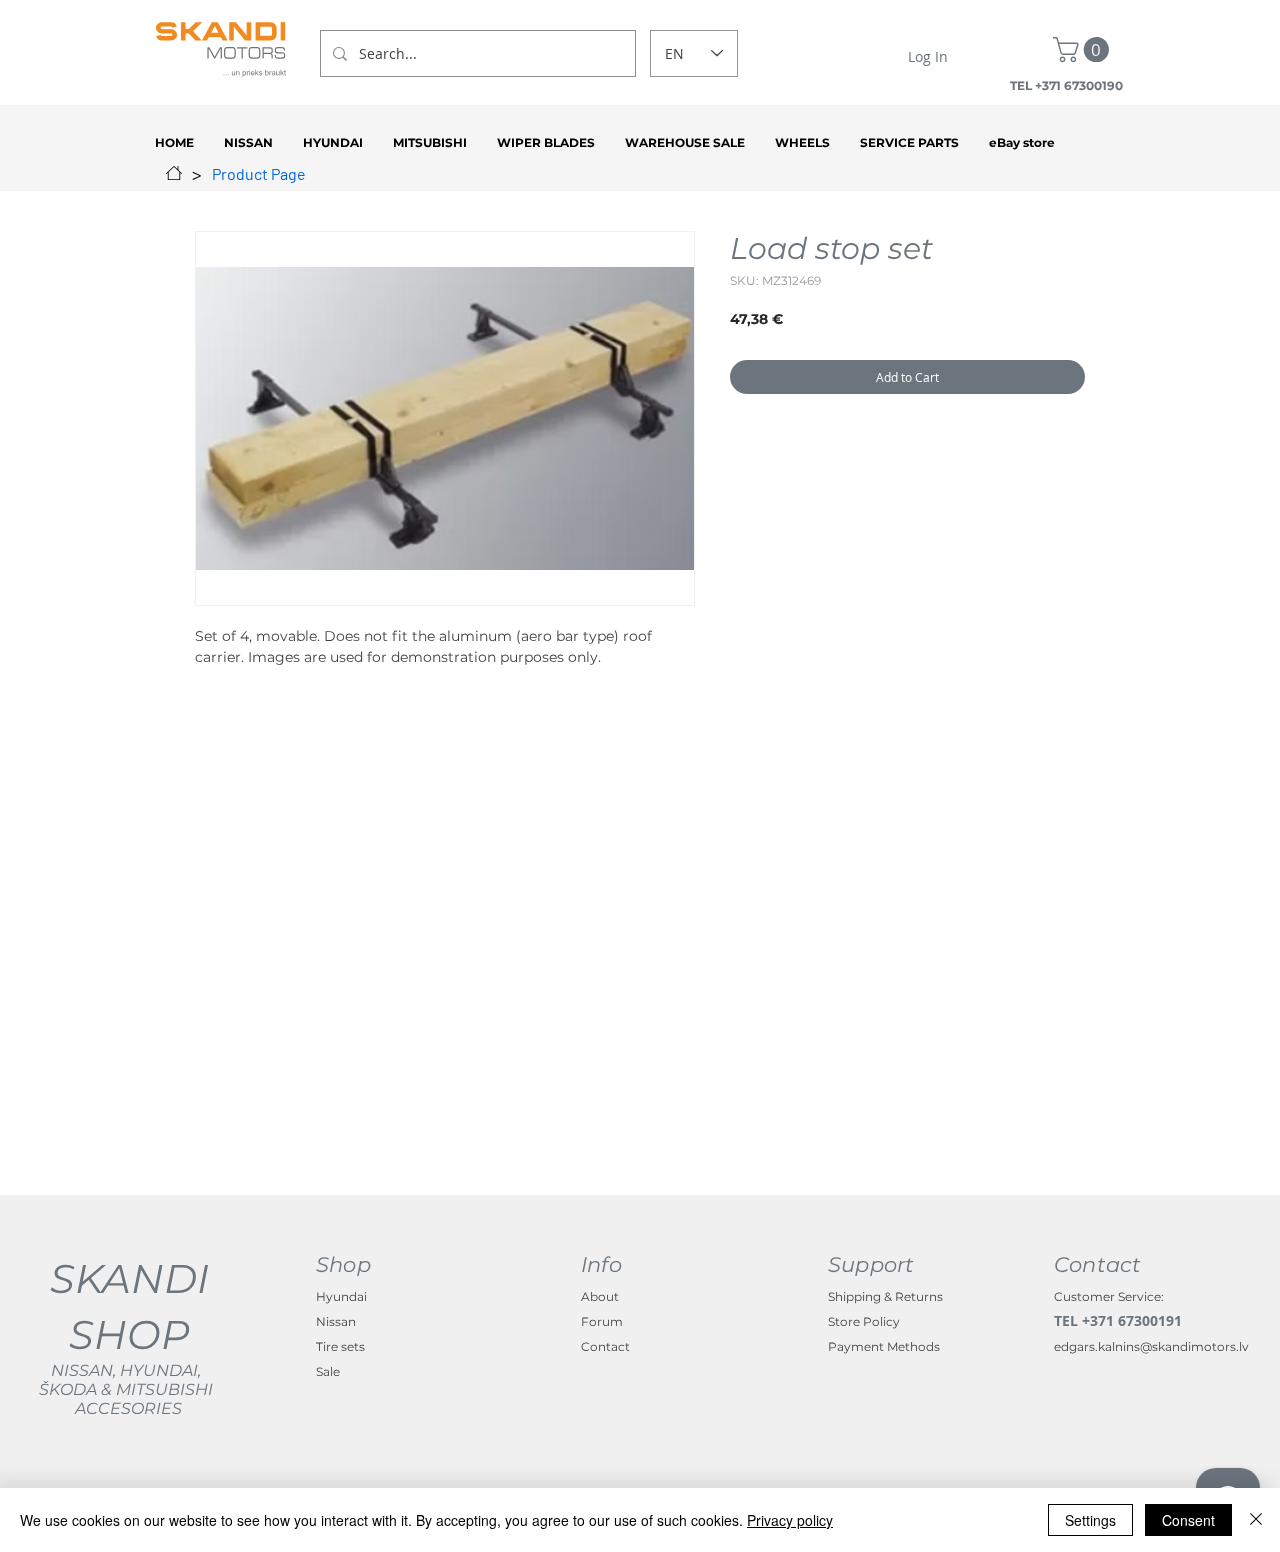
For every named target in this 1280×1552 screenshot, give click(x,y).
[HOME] (174, 173)
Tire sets (340, 1346)
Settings (1090, 1520)
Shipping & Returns (885, 1296)
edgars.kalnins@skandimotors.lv (1151, 1346)
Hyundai (341, 1296)
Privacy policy (790, 1520)
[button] (1084, 49)
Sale (328, 1371)
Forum (602, 1321)
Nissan (336, 1321)
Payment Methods (884, 1346)
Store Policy (864, 1321)
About (600, 1296)
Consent (1188, 1520)
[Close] (1256, 1520)
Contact (605, 1346)
